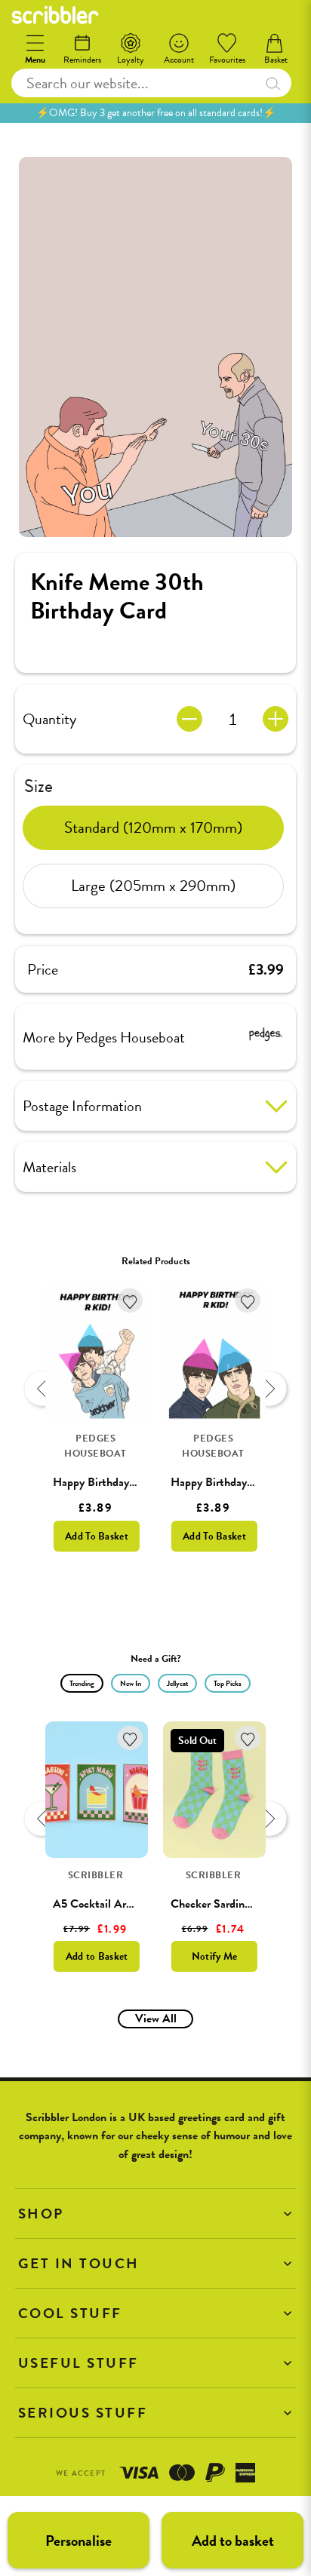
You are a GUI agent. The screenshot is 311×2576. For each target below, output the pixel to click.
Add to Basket (97, 1956)
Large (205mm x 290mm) (153, 886)
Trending (82, 1683)
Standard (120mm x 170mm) (153, 827)
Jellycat (177, 1683)
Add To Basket (97, 1536)
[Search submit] (273, 83)
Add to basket (233, 2541)
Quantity (49, 719)
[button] (155, 2214)
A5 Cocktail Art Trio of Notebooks (135, 1904)
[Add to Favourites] (130, 1301)
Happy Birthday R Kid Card (120, 1482)
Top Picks (228, 1683)
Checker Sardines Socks (228, 1904)
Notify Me (215, 1956)
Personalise (79, 2541)
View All (156, 2019)
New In (131, 1683)
